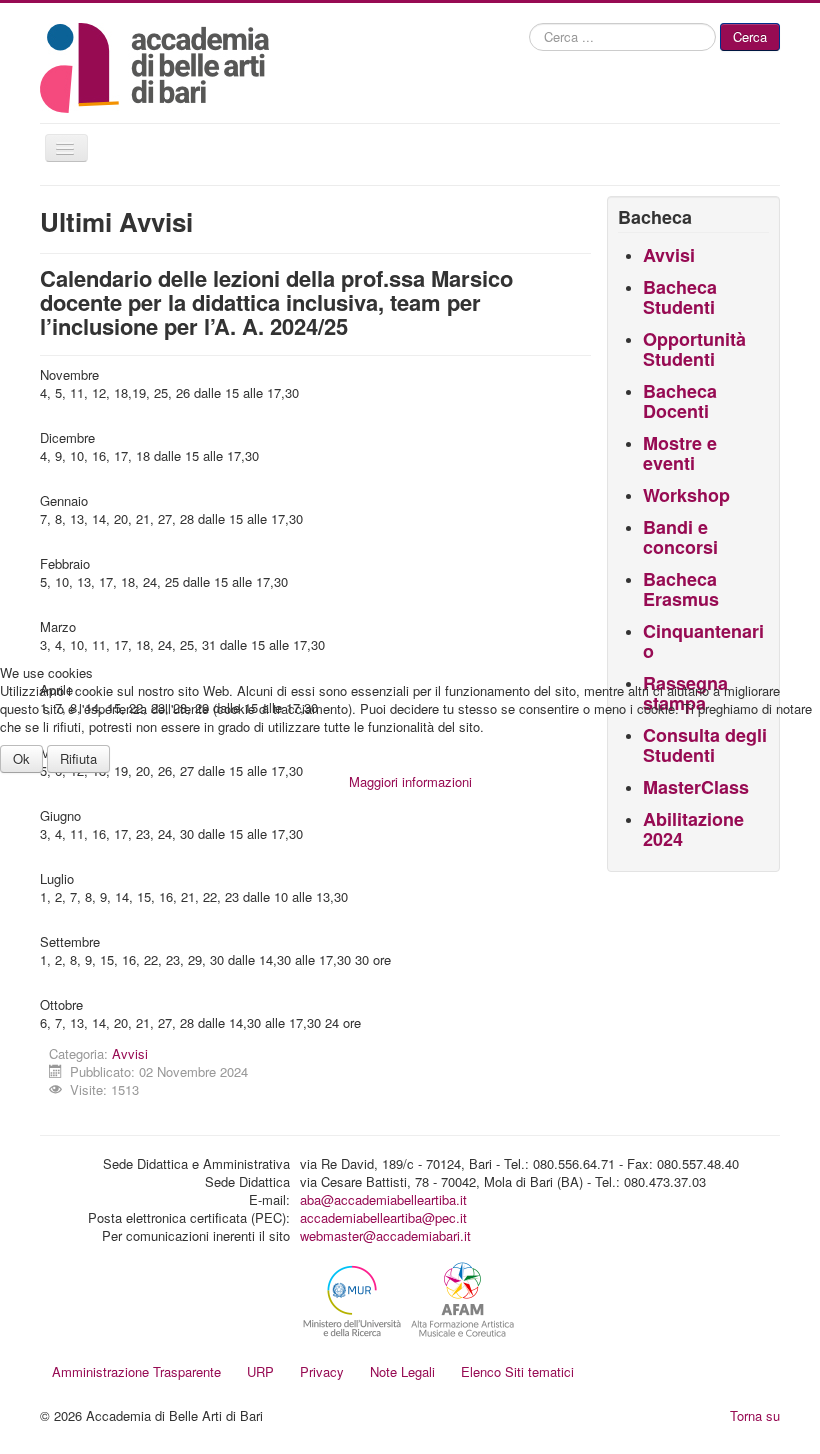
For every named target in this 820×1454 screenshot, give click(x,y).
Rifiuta (78, 758)
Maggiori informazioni (410, 781)
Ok (21, 758)
